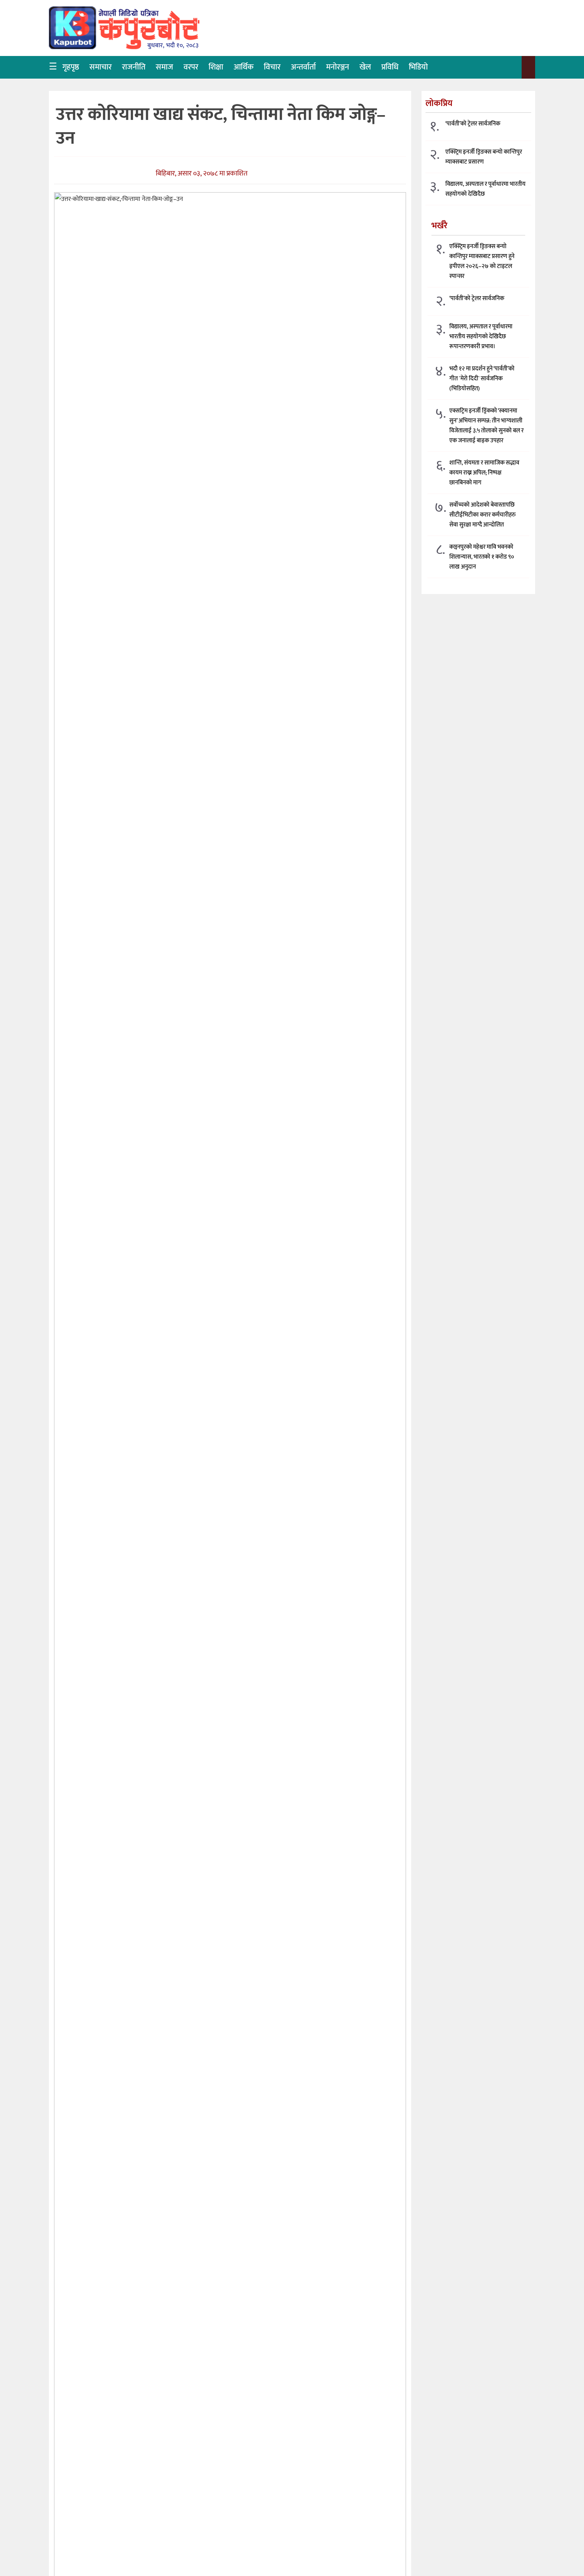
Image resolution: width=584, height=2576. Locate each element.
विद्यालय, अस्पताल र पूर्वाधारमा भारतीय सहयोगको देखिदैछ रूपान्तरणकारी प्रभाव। (481, 336)
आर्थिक (244, 67)
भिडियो (418, 67)
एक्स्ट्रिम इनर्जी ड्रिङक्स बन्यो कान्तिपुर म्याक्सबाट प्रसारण (484, 157)
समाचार (101, 67)
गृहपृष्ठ (71, 67)
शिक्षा (216, 67)
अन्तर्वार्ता (303, 67)
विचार (272, 67)
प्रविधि (390, 67)
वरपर (191, 67)
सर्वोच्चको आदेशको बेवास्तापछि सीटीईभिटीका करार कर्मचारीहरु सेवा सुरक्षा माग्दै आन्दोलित (482, 514)
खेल (365, 67)
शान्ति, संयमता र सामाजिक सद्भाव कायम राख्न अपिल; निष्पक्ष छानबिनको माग (484, 472)
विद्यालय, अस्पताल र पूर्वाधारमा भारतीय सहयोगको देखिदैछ (485, 189)
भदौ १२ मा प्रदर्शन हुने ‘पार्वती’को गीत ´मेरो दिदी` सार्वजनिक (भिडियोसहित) (482, 378)
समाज (164, 67)
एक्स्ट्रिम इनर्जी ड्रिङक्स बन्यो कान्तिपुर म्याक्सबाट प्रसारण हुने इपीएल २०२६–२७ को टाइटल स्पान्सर (482, 261)
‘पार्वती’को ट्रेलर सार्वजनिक (473, 124)
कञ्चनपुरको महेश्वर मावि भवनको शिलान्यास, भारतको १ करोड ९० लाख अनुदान (482, 556)
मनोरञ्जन (338, 67)
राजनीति (134, 67)
